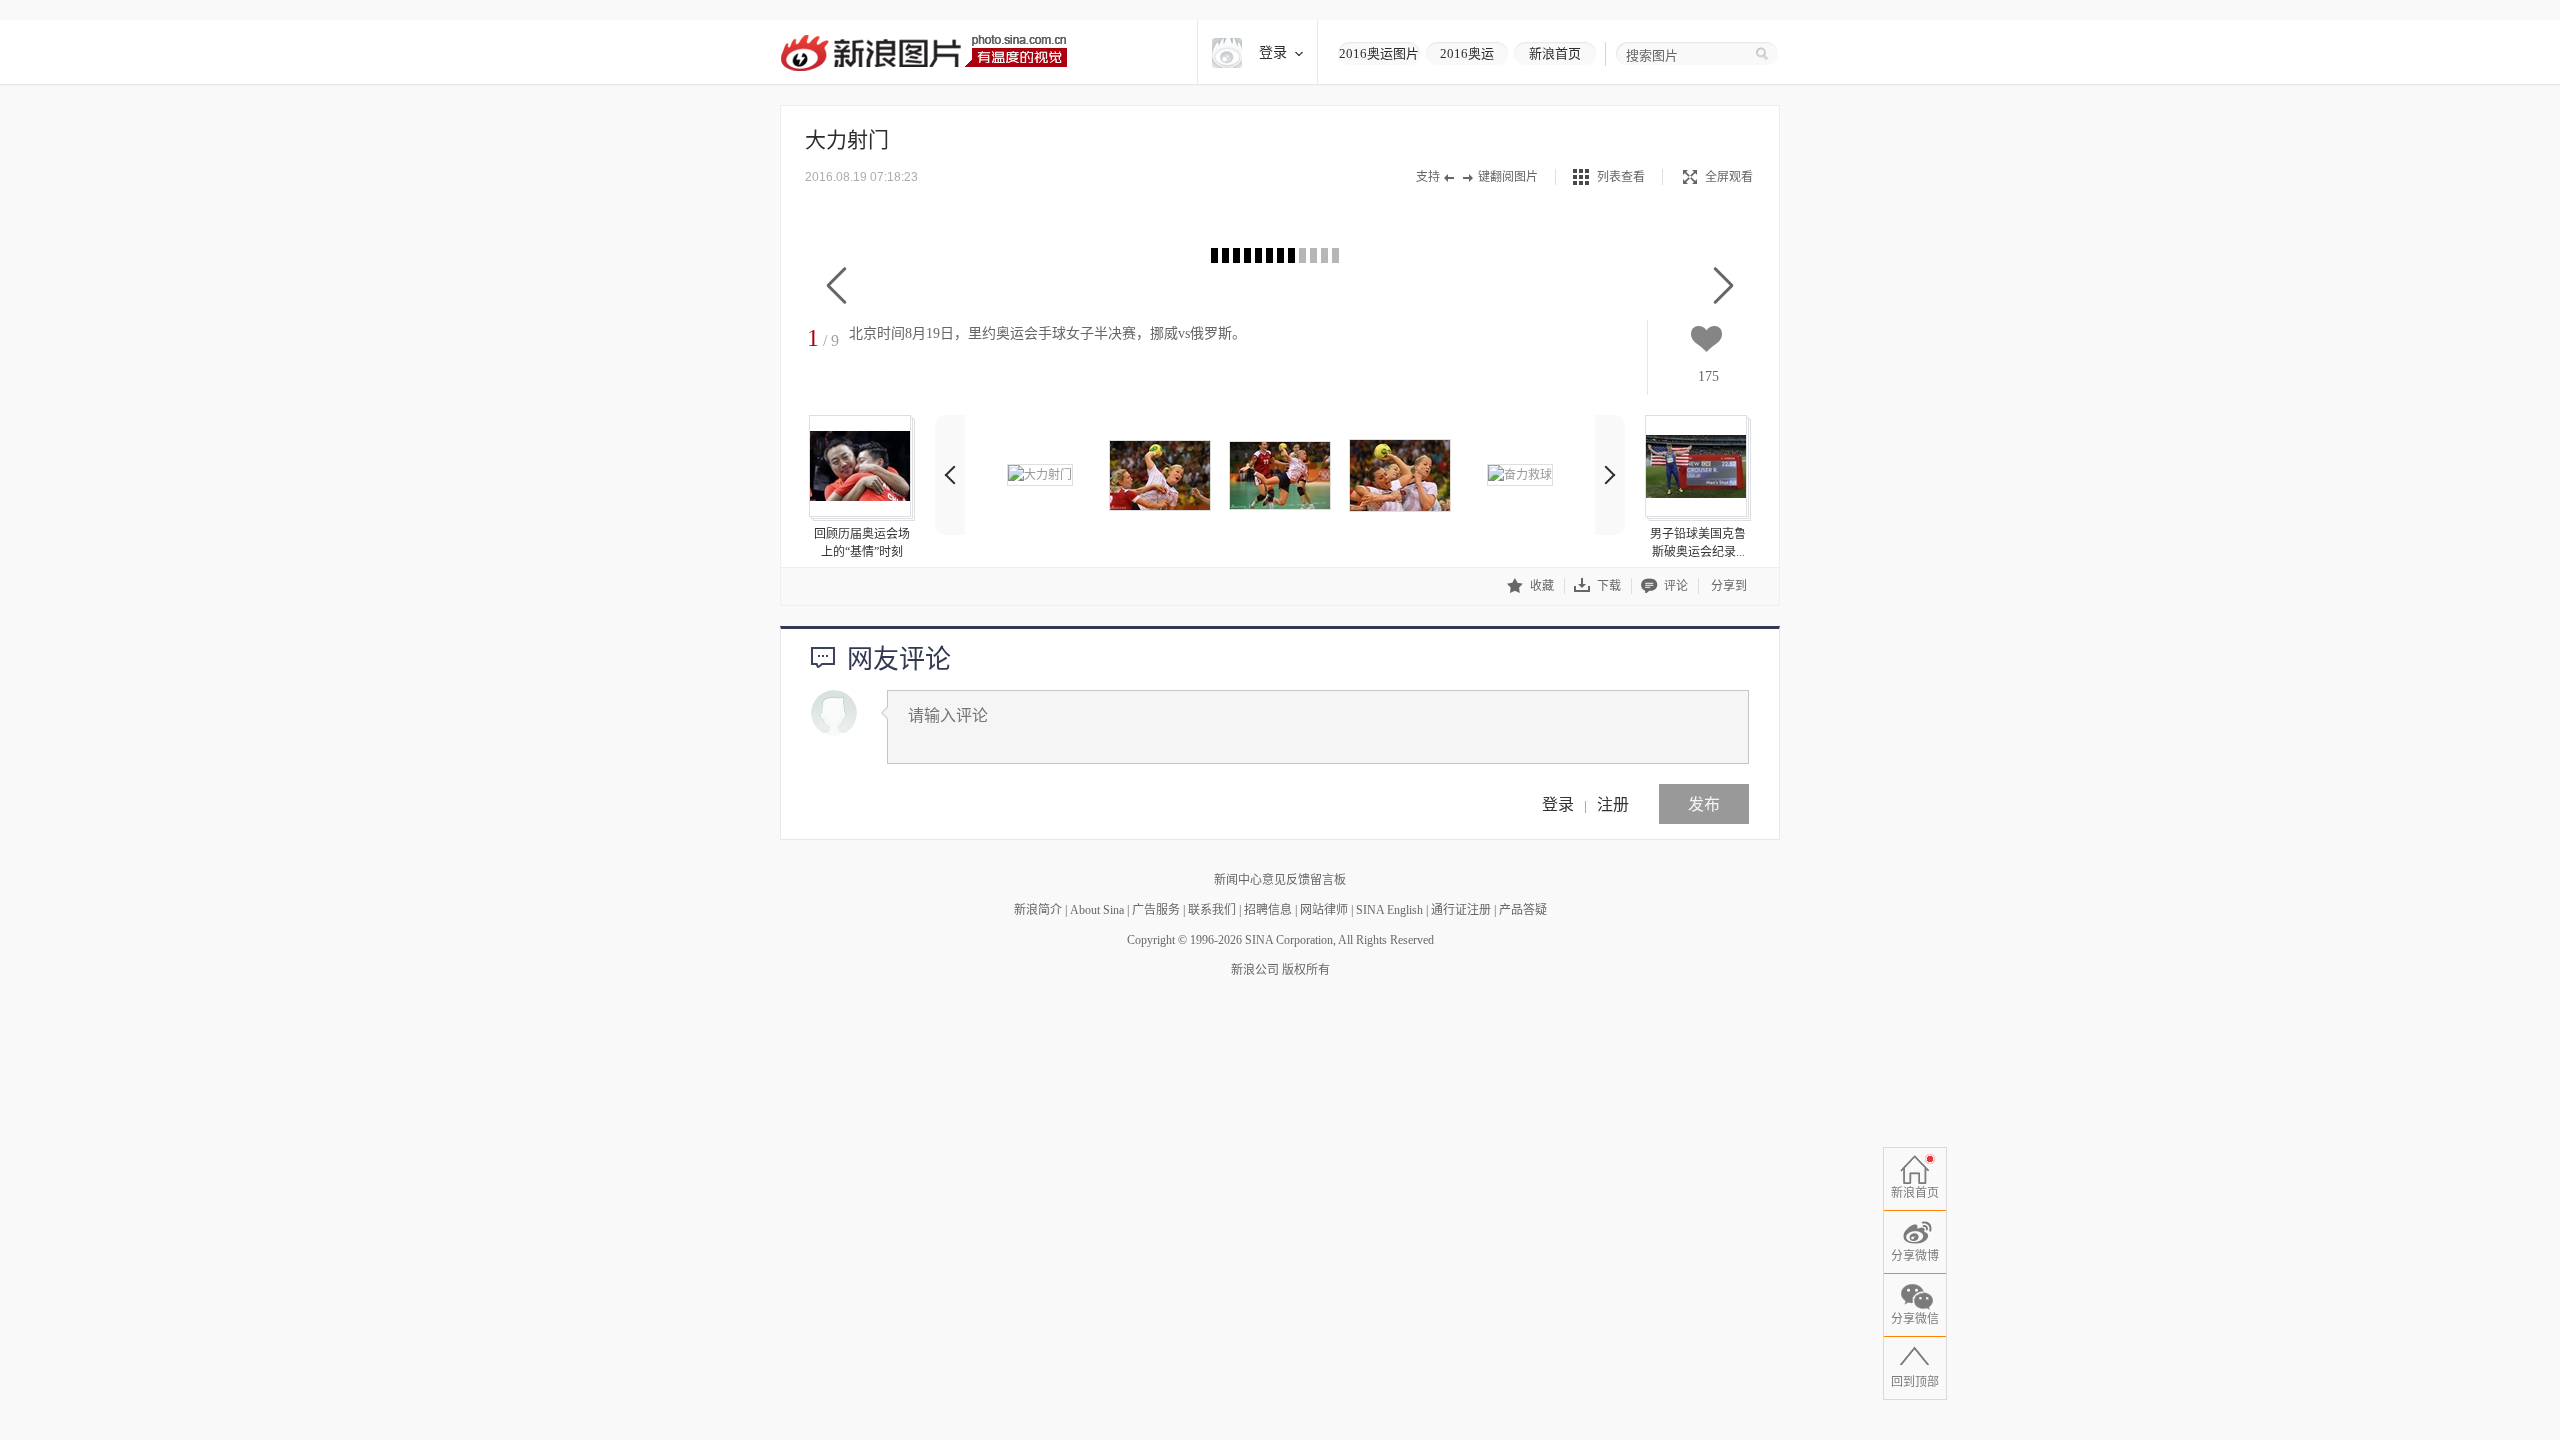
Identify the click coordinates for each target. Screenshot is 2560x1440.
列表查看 (1621, 177)
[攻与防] (1160, 475)
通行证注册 (1461, 910)
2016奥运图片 (1379, 53)
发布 (1704, 803)
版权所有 (1306, 970)
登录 (1558, 803)
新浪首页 (1555, 53)
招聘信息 (1268, 910)
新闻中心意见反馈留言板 (1280, 880)
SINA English (1389, 910)
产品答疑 (1523, 910)
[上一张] (836, 286)
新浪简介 (1038, 910)
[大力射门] (1040, 475)
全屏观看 (1729, 177)
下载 (1609, 586)
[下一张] (1723, 286)
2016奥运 (1467, 53)
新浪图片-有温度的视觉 (923, 52)
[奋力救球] (1520, 475)
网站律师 (1324, 910)
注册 (1613, 803)
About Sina (1097, 910)
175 (1708, 376)
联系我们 (1212, 910)
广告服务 (1156, 910)
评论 (1676, 586)
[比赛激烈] (1400, 475)
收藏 (1542, 586)
